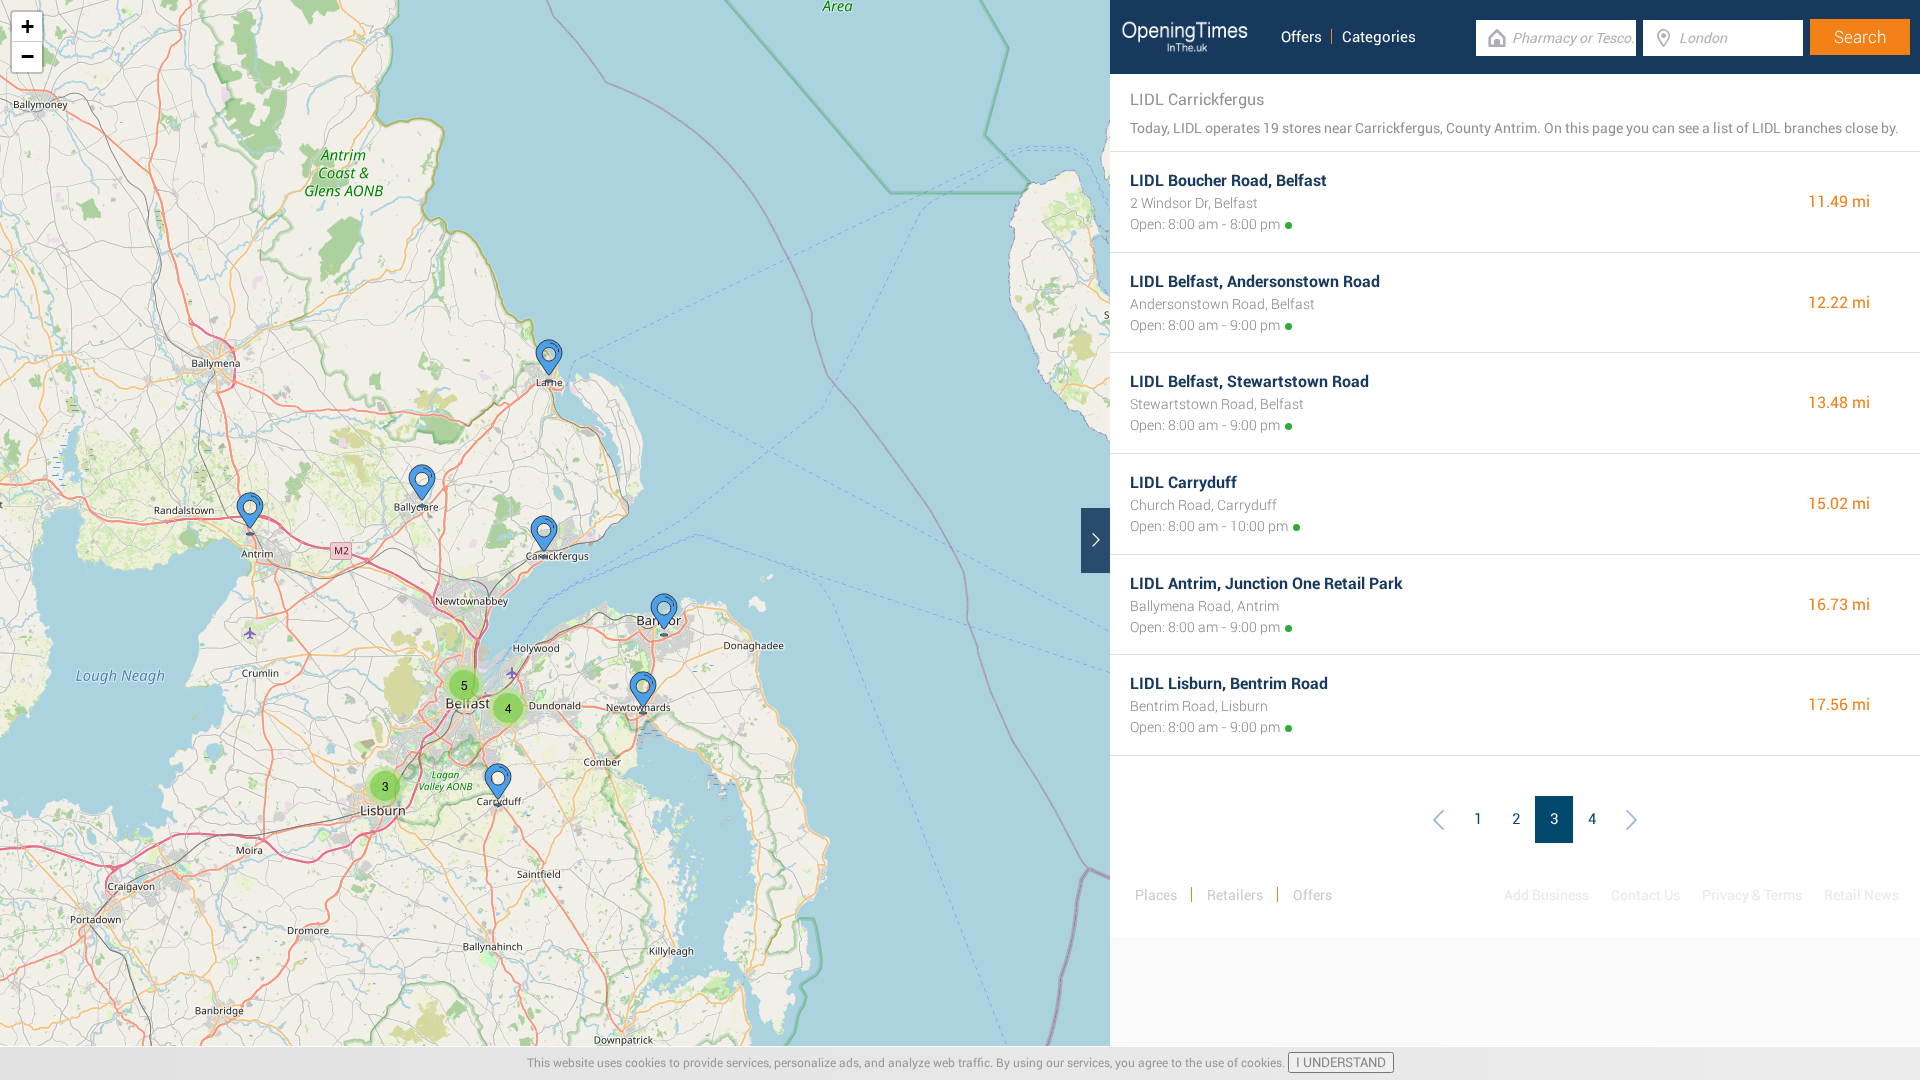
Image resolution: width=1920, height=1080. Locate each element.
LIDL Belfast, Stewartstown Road (1249, 381)
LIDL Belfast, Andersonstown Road (1255, 281)
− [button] (27, 56)
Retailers (1235, 895)
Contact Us (1645, 895)
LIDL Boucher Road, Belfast (1228, 180)
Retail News (1861, 895)
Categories (1379, 37)
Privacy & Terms (1752, 895)
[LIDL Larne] (549, 361)
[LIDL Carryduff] (498, 785)
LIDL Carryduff (1183, 482)
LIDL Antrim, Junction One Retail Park (1266, 583)
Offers (1301, 37)
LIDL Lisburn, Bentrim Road (1229, 683)
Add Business (1546, 895)
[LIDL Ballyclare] (422, 486)
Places (1156, 895)
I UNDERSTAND (1341, 1062)
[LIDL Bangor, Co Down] (664, 615)
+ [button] (27, 26)
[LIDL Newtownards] (643, 693)
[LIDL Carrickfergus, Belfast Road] (544, 537)
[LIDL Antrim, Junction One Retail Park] (250, 514)
